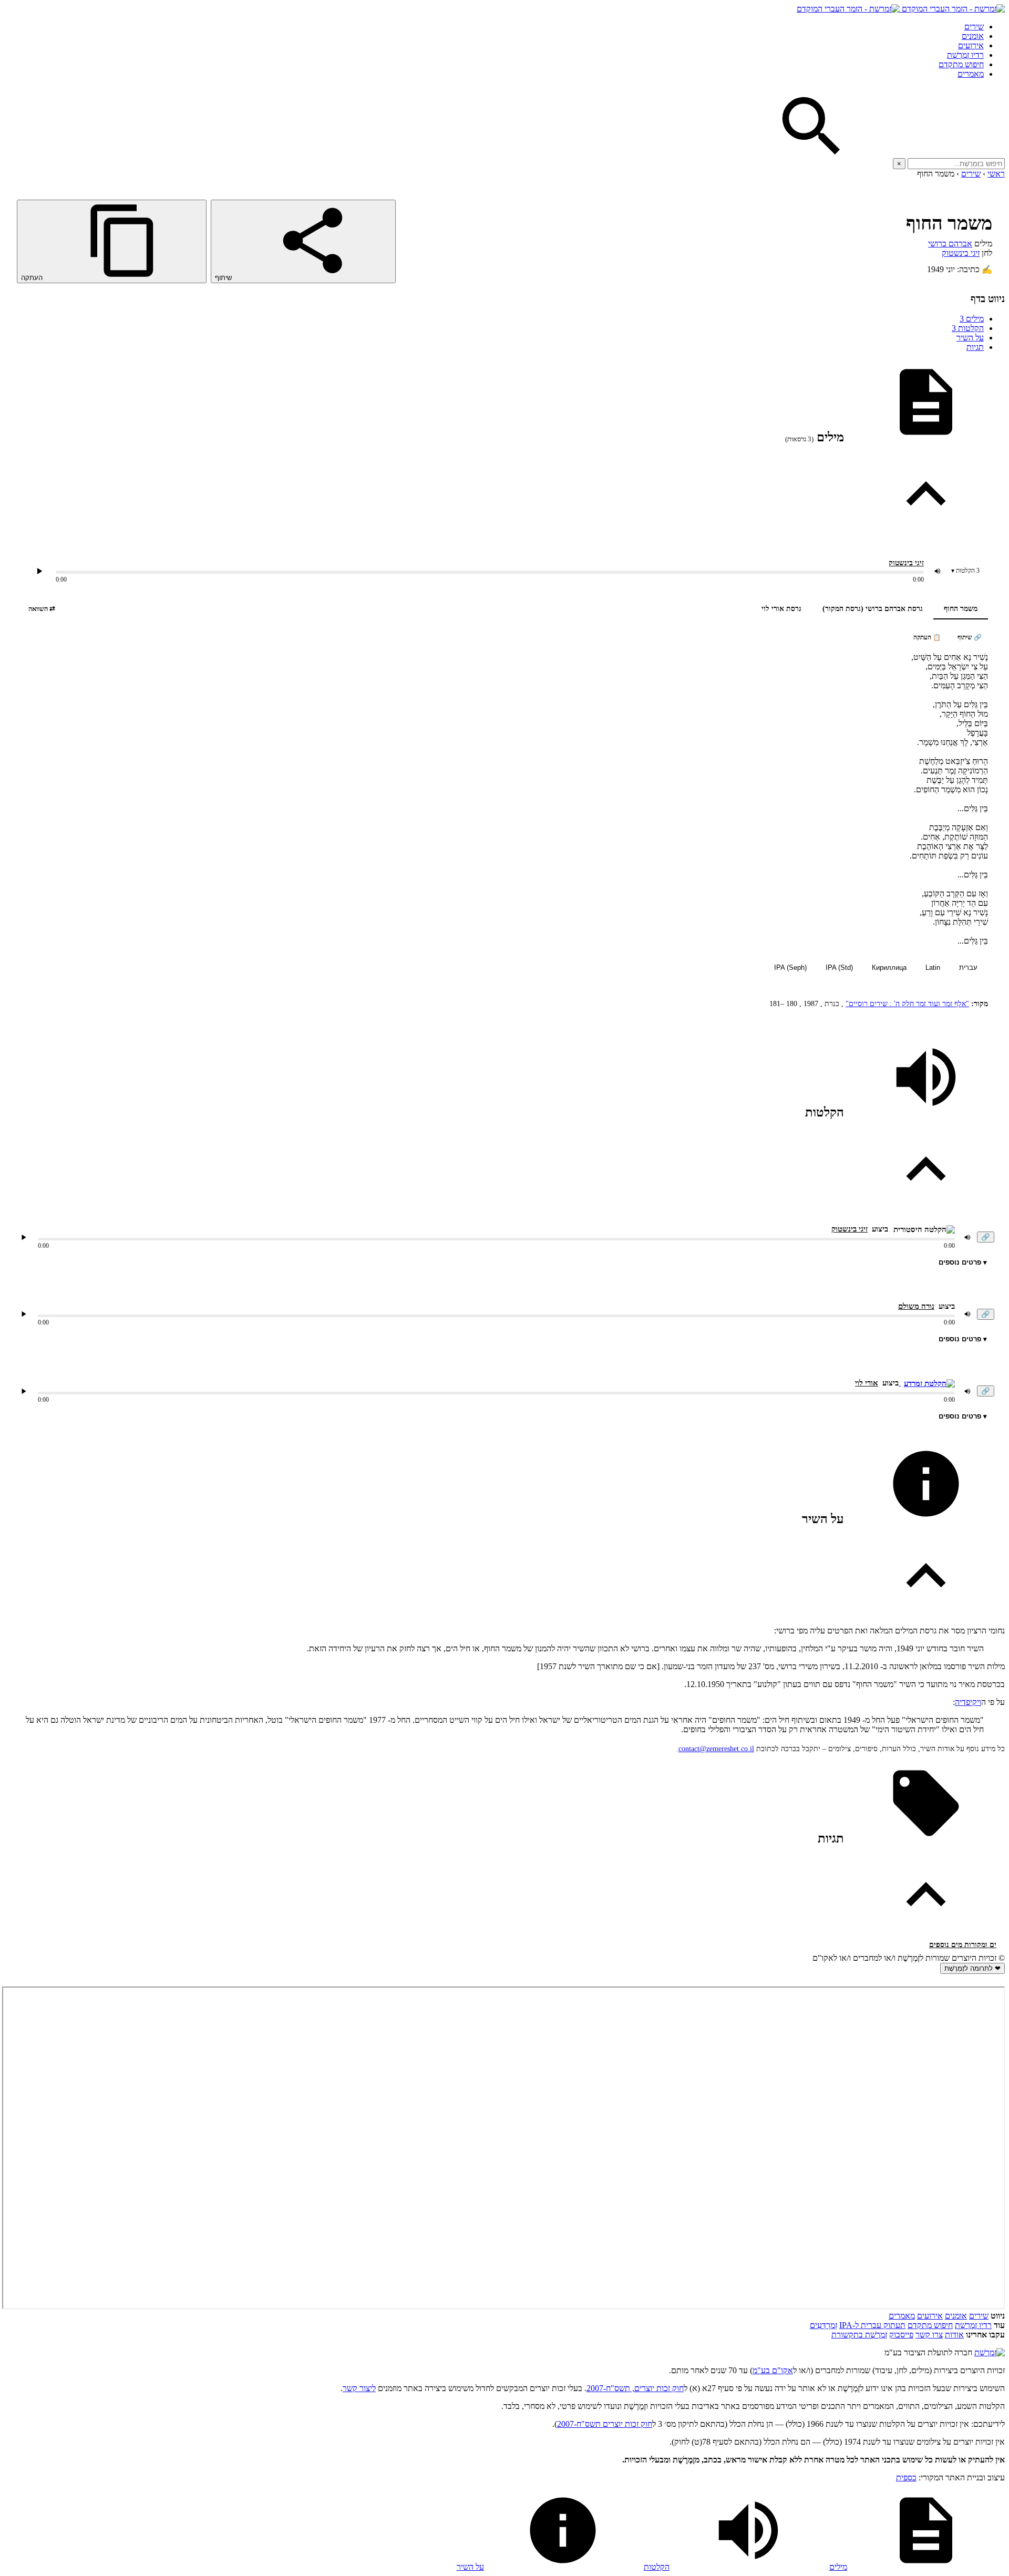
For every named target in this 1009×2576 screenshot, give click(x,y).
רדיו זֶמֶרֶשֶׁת (973, 2325)
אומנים (973, 36)
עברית (968, 968)
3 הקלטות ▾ (965, 571)
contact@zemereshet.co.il (716, 1749)
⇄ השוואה (42, 609)
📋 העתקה (927, 637)
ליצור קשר (359, 2388)
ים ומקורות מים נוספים (963, 1945)
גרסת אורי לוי (781, 609)
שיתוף (224, 278)
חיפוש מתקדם (961, 64)
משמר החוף (961, 609)
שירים (974, 27)
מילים (972, 319)
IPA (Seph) (790, 968)
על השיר (970, 338)
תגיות (975, 347)
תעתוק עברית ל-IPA (872, 2325)
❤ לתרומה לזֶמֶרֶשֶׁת (972, 1968)
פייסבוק (901, 2335)
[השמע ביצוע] (39, 571)
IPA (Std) (839, 968)
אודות (954, 2335)
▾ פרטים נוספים (963, 1262)
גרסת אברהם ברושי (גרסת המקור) (873, 609)
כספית (906, 2477)
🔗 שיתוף (970, 637)
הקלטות (968, 328)
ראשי (996, 174)
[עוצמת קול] (938, 571)
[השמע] (24, 1237)
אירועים (971, 45)
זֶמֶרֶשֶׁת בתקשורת (859, 2335)
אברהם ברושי (950, 244)
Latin (933, 968)
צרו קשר (929, 2335)
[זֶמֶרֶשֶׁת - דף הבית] (990, 2352)
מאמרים (971, 74)
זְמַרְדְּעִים (823, 2325)
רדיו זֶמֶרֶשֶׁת (965, 55)
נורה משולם (916, 1306)
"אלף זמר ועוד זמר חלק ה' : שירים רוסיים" (907, 1004)
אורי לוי (867, 1383)
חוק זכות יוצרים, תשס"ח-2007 (635, 2388)
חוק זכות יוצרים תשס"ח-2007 (605, 2424)
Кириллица (889, 968)
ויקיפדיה (968, 1702)
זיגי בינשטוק (961, 253)
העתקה (33, 278)
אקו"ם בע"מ (773, 2370)
